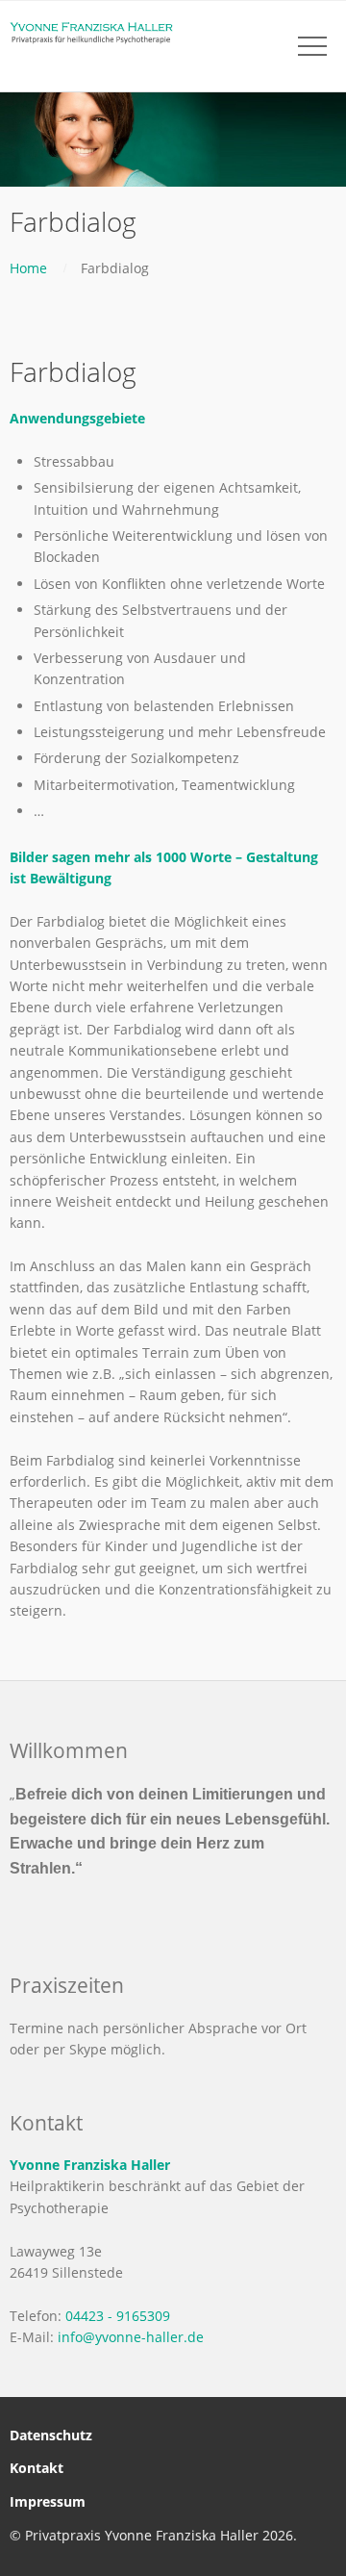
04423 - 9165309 (118, 2316)
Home (28, 268)
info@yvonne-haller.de (131, 2337)
